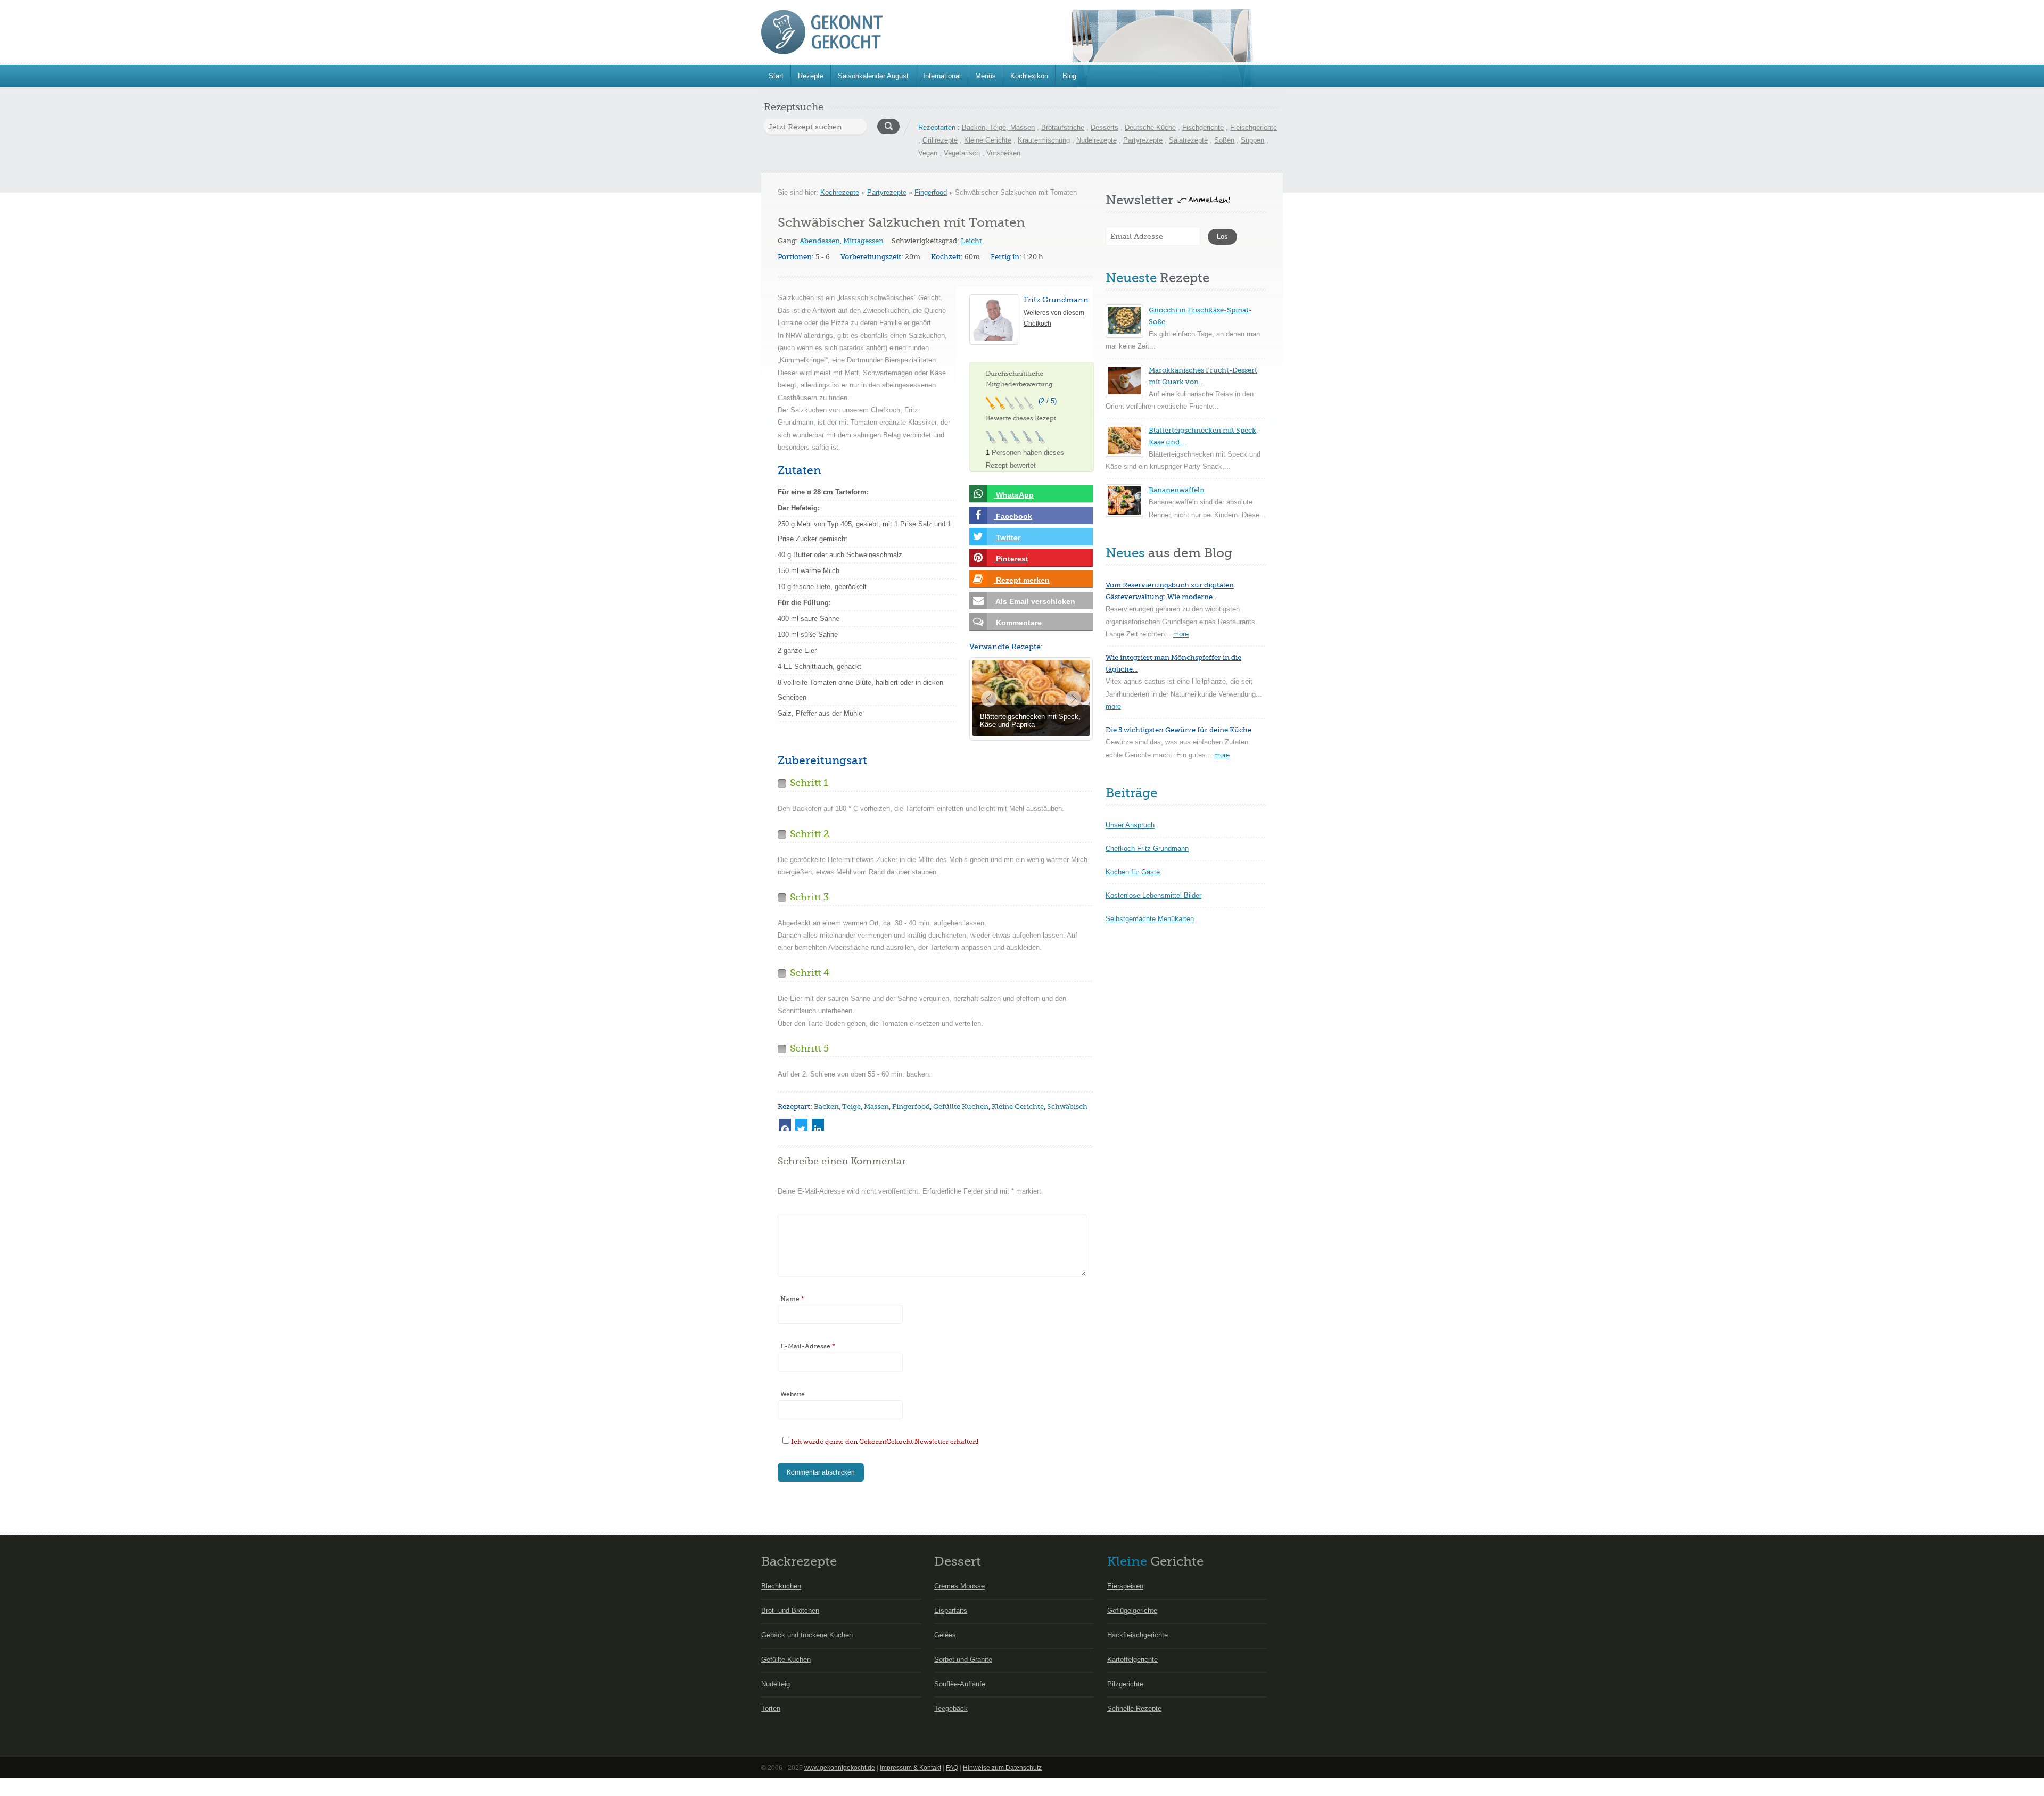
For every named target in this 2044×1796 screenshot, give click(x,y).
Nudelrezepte (1097, 140)
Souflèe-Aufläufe (960, 1684)
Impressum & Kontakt (910, 1768)
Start (776, 76)
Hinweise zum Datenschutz (1002, 1768)
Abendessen (820, 241)
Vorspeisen (1003, 153)
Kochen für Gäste (1133, 872)
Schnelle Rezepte (1134, 1708)
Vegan (928, 153)
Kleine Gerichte (988, 140)
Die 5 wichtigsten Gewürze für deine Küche (1178, 730)
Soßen (1224, 140)
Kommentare (1018, 623)
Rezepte (811, 76)
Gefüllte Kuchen (961, 1107)
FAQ (952, 1768)
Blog (1069, 76)
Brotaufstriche (1063, 127)
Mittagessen (863, 241)
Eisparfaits (951, 1611)
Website (793, 1394)
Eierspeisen (1125, 1586)
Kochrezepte (840, 192)
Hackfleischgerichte (1138, 1635)
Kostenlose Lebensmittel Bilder (1153, 895)
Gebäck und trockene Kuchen (807, 1635)
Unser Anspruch (1130, 825)
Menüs (986, 76)
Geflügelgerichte (1132, 1611)
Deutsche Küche (1150, 127)
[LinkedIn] (818, 1125)
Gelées (945, 1635)
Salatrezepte (1188, 140)
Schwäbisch (1067, 1107)
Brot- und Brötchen (790, 1611)
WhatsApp (1014, 495)
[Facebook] (785, 1125)
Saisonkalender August (873, 76)
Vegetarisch (962, 153)
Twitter (1007, 537)
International (942, 76)
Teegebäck (951, 1708)
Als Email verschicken (1035, 601)
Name (792, 1299)
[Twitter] (801, 1125)
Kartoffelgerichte (1132, 1660)
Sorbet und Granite (963, 1660)
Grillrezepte (940, 140)
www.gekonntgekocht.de (840, 1768)
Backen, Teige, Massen (998, 127)
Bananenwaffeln (1177, 490)
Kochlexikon (1029, 76)
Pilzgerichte (1125, 1684)
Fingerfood (931, 192)
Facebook (1013, 516)
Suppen (1252, 140)
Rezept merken (1022, 580)
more (1181, 634)
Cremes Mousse (959, 1586)
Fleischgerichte (1254, 127)
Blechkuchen (781, 1586)
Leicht (971, 241)
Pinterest (1011, 559)
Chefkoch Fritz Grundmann (1147, 849)
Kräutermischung (1044, 140)
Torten (771, 1708)
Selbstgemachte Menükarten (1150, 919)
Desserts (1105, 127)
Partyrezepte (1143, 140)
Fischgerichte (1203, 127)
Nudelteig (776, 1684)
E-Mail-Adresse (808, 1346)
